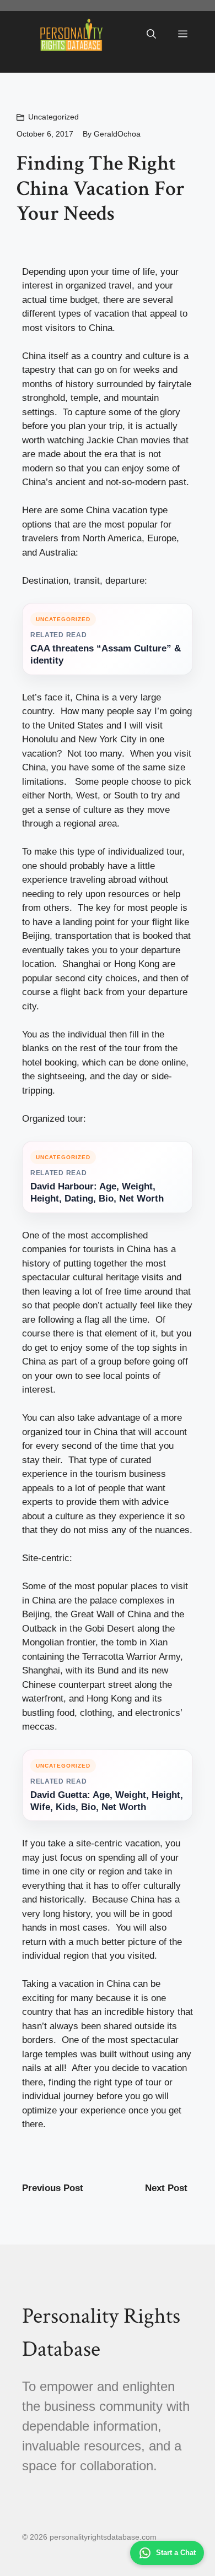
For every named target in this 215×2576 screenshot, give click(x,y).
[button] (151, 35)
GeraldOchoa (117, 134)
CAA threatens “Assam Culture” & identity (106, 654)
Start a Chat (176, 2553)
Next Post (166, 2188)
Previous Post (53, 2188)
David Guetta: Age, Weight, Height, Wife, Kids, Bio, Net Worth (107, 1801)
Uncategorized (53, 117)
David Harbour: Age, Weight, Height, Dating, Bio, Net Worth (97, 1192)
